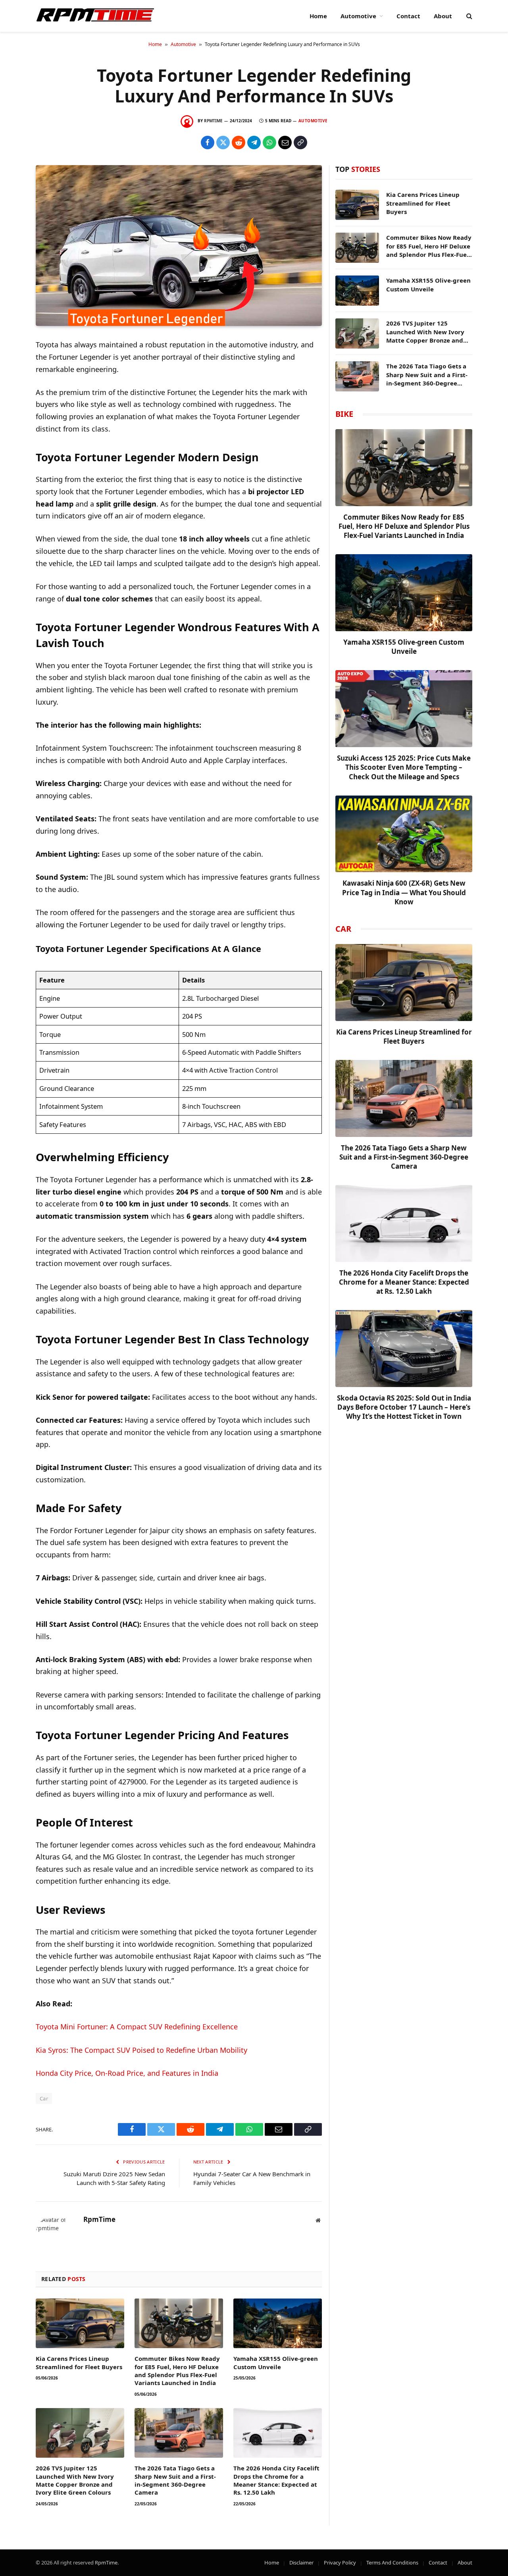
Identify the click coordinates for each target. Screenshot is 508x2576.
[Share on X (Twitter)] (223, 143)
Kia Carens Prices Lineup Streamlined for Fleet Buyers (79, 2362)
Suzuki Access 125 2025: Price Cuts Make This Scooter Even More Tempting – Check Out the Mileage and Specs (404, 767)
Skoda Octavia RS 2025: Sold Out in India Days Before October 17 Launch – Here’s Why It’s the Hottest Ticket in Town (404, 1407)
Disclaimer (301, 2563)
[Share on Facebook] (208, 143)
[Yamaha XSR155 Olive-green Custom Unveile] (278, 2323)
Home (318, 16)
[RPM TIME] (95, 16)
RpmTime (213, 121)
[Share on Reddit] (239, 143)
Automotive (358, 16)
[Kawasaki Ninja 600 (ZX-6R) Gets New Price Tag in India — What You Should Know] (404, 834)
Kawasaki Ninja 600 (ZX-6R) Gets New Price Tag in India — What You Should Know (404, 892)
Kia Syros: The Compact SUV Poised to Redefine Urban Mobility (141, 2050)
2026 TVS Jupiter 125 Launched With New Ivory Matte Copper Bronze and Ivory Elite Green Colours (75, 2480)
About (443, 16)
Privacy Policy (340, 2563)
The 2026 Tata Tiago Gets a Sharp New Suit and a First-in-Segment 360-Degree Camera (175, 2480)
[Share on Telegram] (254, 143)
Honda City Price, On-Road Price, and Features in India (127, 2073)
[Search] (469, 16)
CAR (343, 929)
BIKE (344, 414)
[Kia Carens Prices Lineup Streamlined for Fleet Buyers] (80, 2323)
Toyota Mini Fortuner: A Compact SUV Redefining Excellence (137, 2027)
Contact (408, 16)
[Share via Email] (285, 143)
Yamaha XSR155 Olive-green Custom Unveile (276, 2362)
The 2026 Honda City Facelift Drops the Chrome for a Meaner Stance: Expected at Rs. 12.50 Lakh (276, 2480)
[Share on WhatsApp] (269, 143)
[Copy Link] (300, 143)
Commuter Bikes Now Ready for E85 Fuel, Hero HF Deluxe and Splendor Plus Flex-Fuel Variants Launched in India (177, 2371)
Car (44, 2098)
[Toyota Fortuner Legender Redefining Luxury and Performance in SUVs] (179, 246)
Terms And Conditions (392, 2563)
